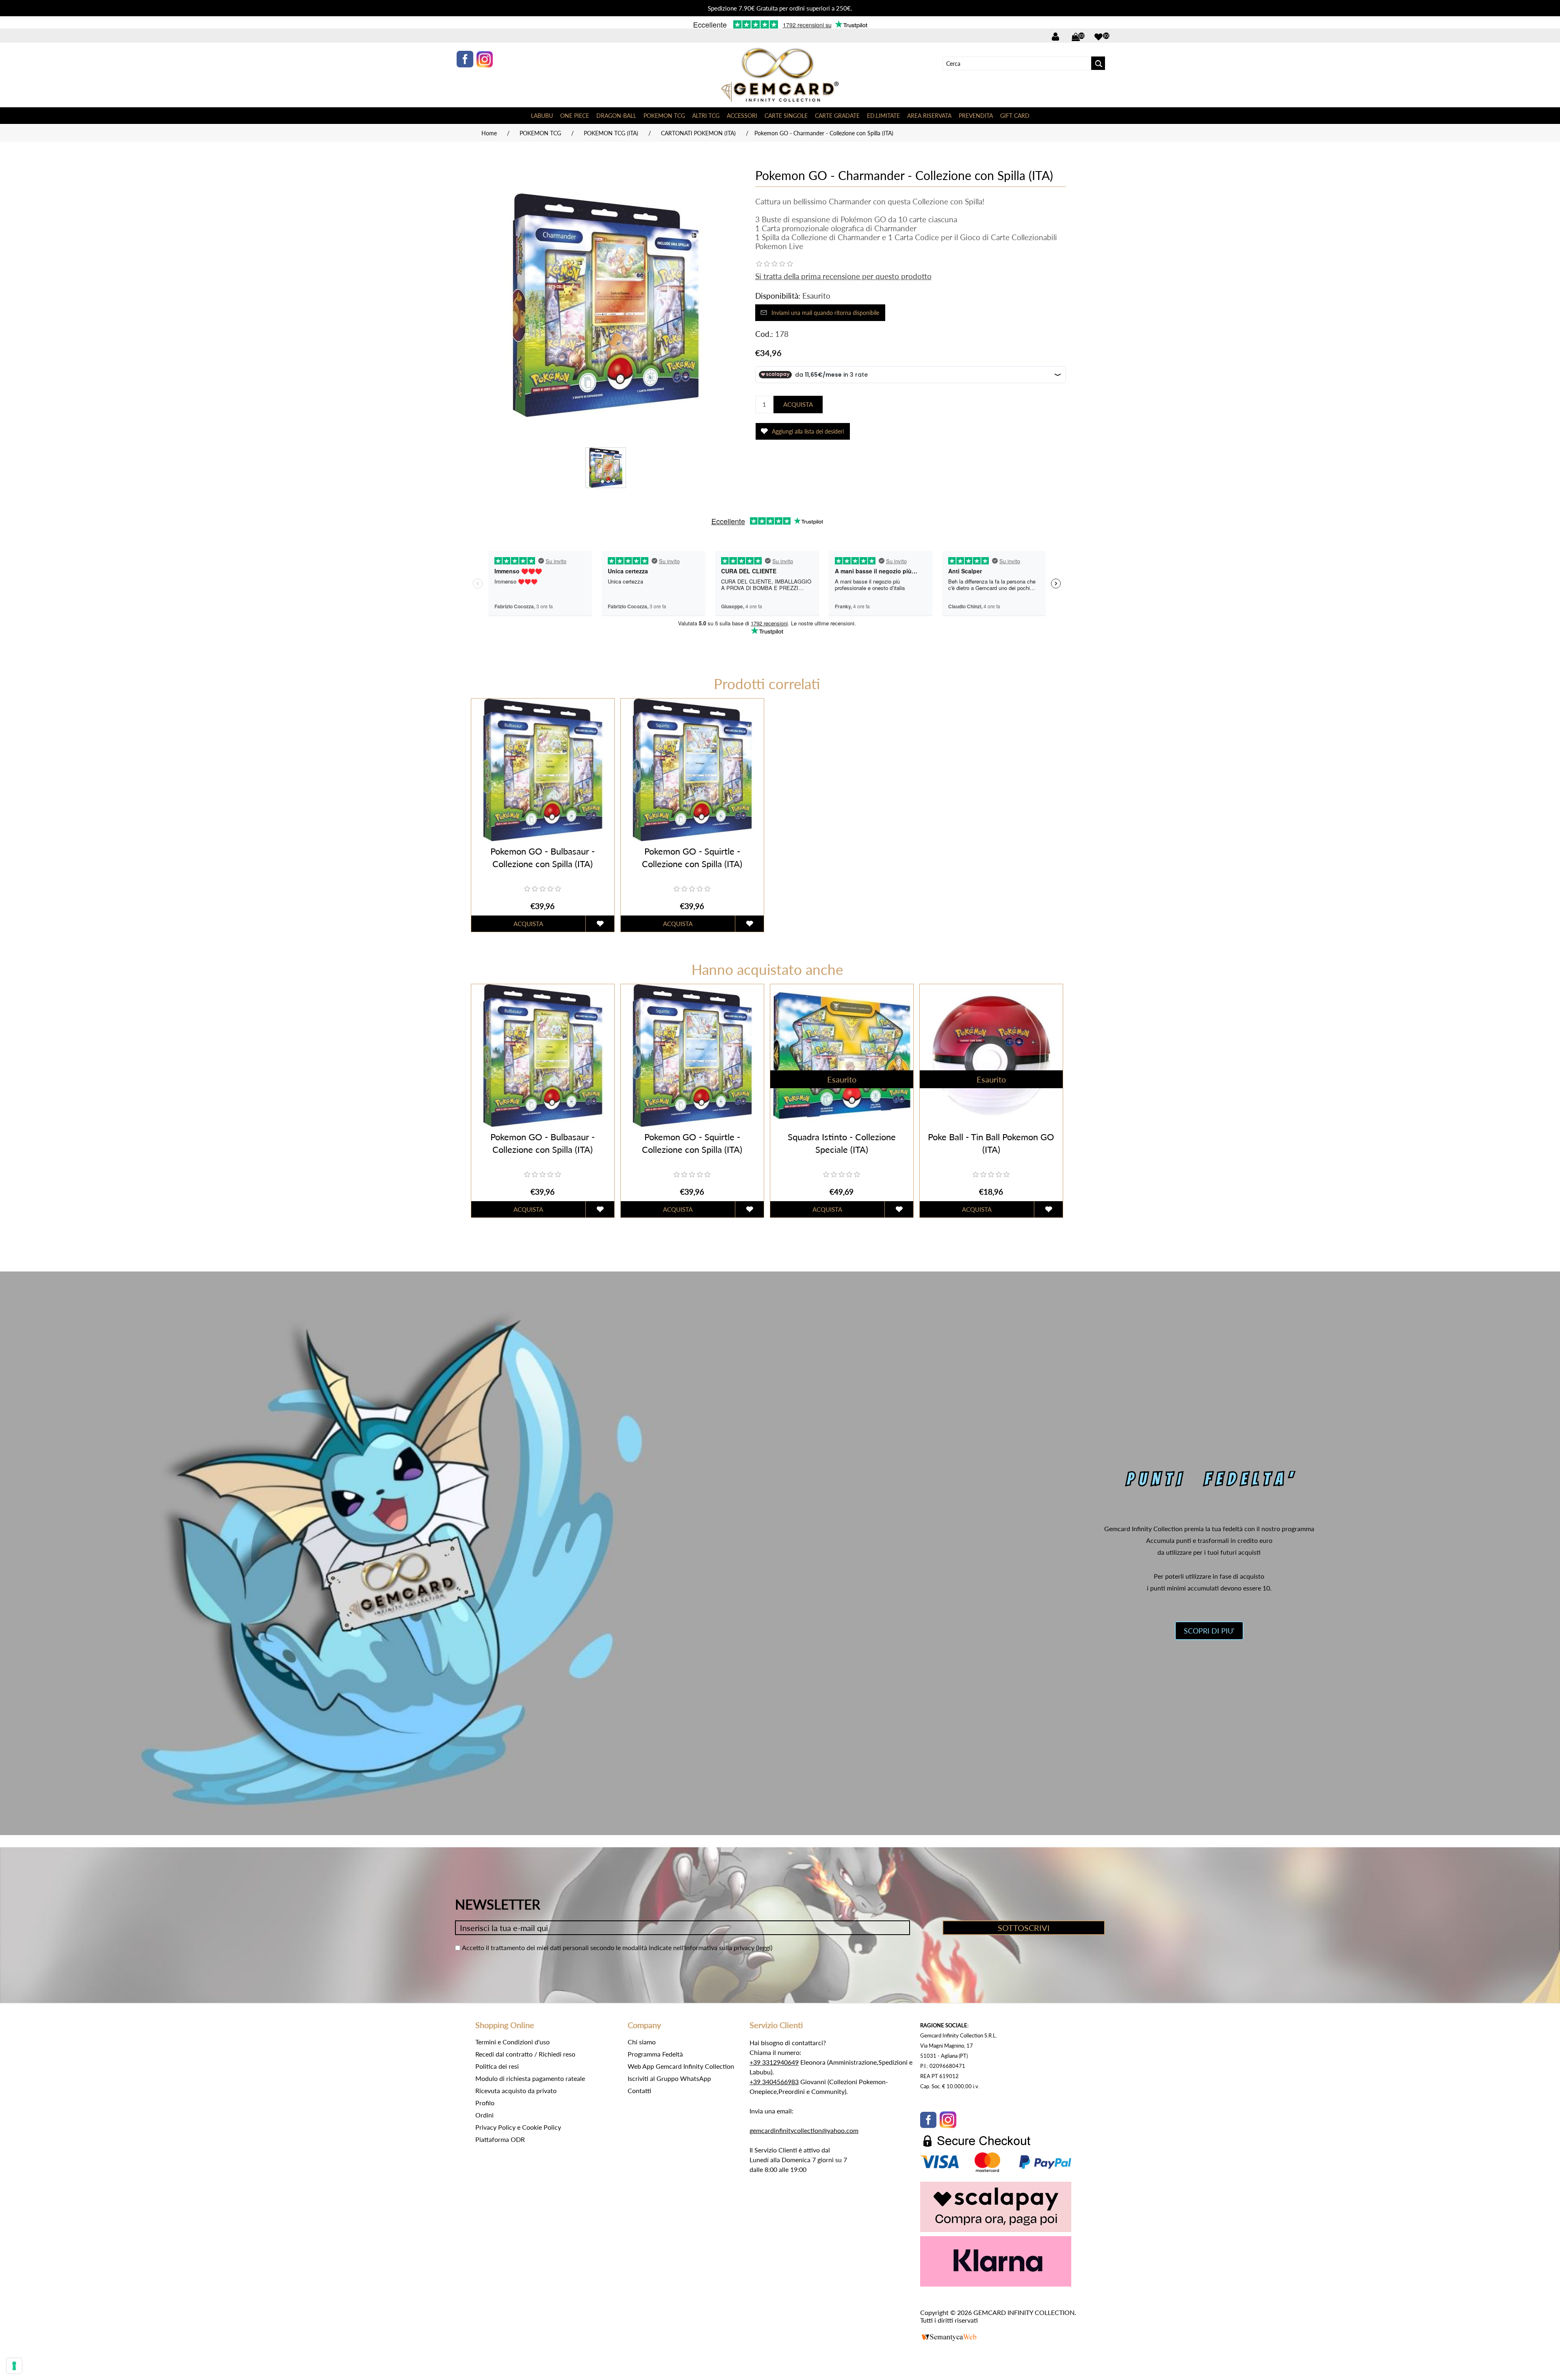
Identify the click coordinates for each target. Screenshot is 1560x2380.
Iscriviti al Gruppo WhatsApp (669, 2078)
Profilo (485, 2103)
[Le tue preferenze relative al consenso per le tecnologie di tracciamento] (14, 2366)
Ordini (484, 2115)
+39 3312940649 (774, 2062)
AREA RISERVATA (929, 116)
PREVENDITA (976, 116)
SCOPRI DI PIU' (1209, 1631)
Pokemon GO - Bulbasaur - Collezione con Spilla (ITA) (543, 857)
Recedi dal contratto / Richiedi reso (525, 2054)
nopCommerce (960, 2329)
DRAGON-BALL (616, 116)
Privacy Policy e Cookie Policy (518, 2127)
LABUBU (542, 116)
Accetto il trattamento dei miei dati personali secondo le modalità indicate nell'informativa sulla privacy (608, 1947)
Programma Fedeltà (655, 2054)
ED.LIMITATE (883, 116)
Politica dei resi (497, 2066)
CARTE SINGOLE (786, 116)
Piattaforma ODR (500, 2139)
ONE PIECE (575, 116)
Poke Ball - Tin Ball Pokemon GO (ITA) (991, 1143)
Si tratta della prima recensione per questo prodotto (843, 276)
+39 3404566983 (774, 2082)
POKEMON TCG (664, 116)
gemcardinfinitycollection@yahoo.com (804, 2130)
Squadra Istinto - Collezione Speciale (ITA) (842, 1143)
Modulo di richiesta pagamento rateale (530, 2078)
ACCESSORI (742, 116)
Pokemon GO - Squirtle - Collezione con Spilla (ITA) (692, 857)
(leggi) (764, 1947)
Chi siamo (642, 2042)
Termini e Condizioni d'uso (512, 2042)
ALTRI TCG (706, 116)
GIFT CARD (1015, 116)
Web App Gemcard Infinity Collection (681, 2066)
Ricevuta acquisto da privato (516, 2090)
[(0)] (1098, 37)
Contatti (639, 2090)
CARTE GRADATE (837, 116)
